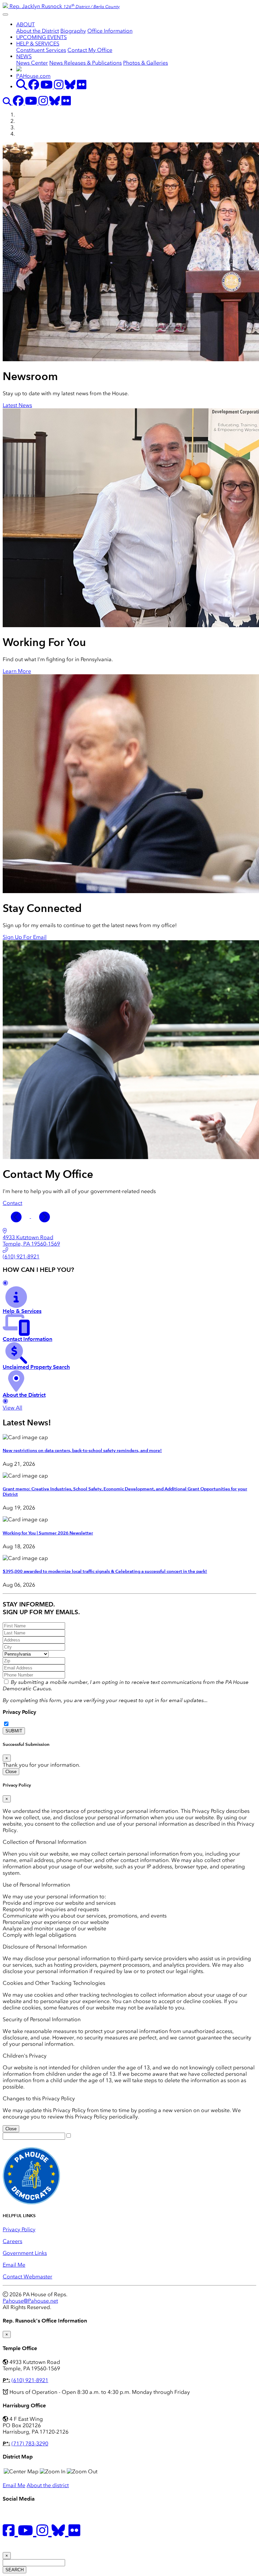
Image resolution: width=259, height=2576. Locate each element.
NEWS (24, 56)
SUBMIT (14, 1731)
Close (11, 1772)
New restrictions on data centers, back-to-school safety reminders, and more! (82, 1451)
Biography (73, 31)
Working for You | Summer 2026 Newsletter (48, 1533)
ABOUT (25, 24)
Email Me (14, 2265)
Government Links (25, 2253)
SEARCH (15, 2570)
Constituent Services (41, 50)
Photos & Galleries (146, 63)
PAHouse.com (33, 76)
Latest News (17, 405)
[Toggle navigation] (5, 14)
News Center (32, 63)
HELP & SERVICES (38, 44)
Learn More (17, 671)
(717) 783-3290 (30, 2444)
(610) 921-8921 (30, 2380)
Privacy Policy (19, 1712)
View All (12, 1408)
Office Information (110, 31)
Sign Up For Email (25, 937)
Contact (12, 1203)
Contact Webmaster (27, 2277)
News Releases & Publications (85, 63)
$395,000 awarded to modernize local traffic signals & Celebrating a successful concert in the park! (105, 1571)
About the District (38, 31)
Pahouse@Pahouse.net (30, 2301)
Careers (12, 2241)
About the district (48, 2485)
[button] (17, 1216)
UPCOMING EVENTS (41, 37)
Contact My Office (90, 50)
